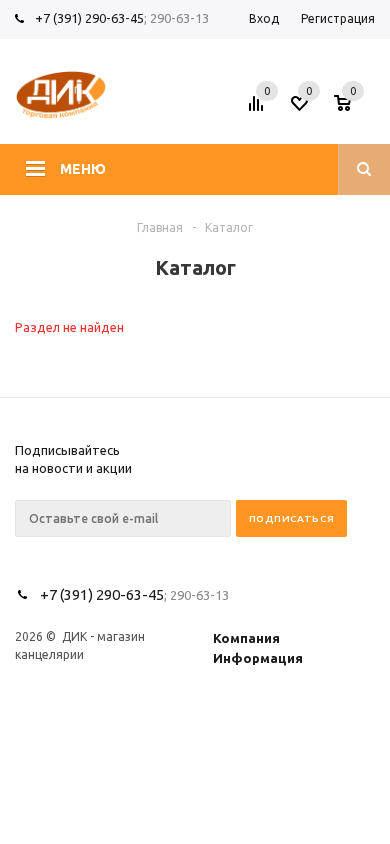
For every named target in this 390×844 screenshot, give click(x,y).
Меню (83, 169)
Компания (246, 638)
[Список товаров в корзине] (357, 109)
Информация (258, 658)
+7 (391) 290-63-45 (89, 18)
